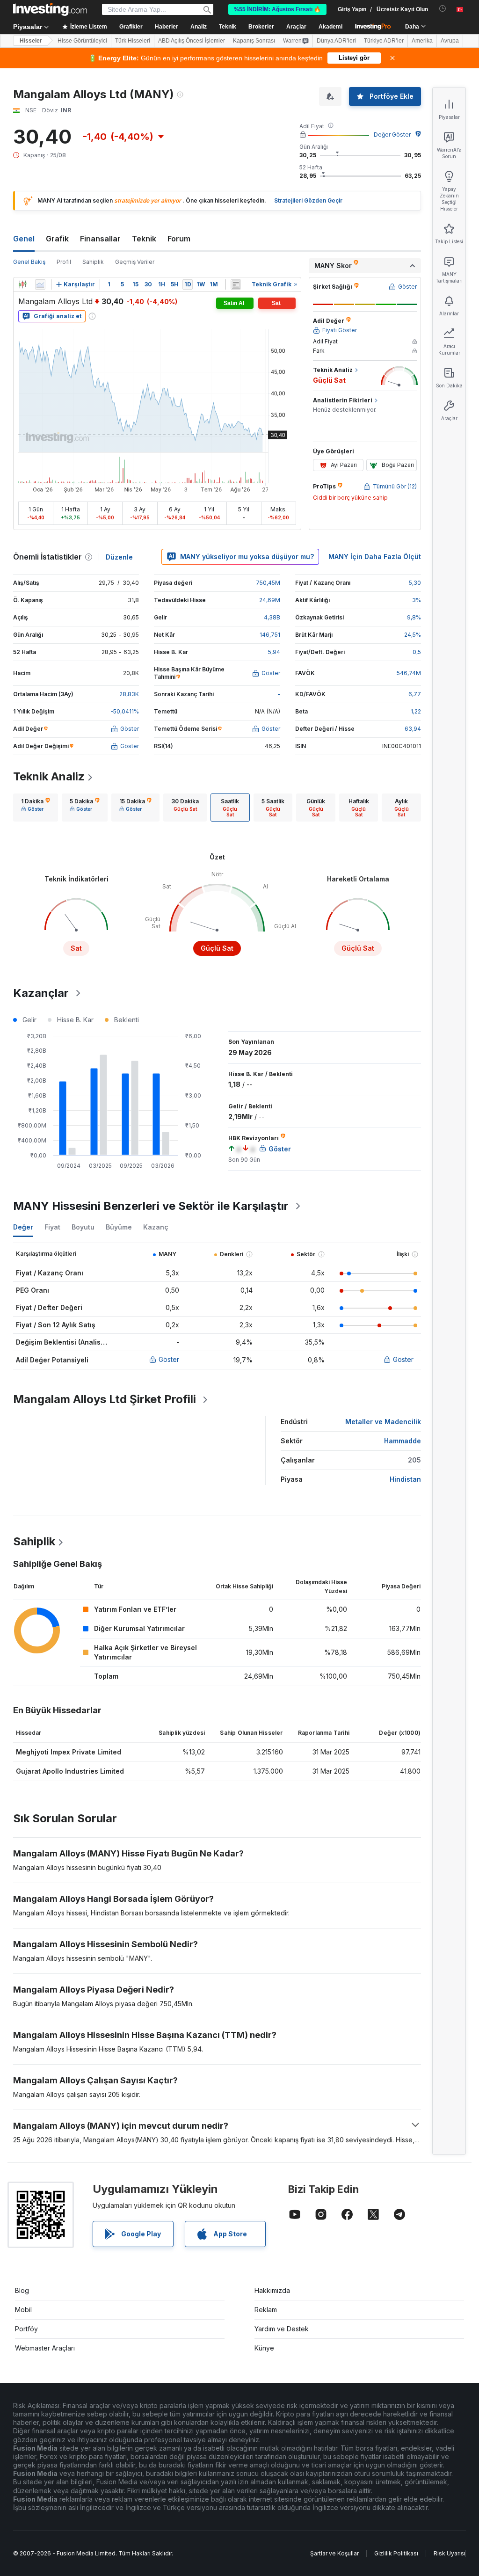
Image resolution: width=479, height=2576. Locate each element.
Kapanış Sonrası (254, 41)
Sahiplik (93, 262)
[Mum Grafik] (22, 284)
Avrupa (450, 41)
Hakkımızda (272, 2290)
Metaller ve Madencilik (383, 1422)
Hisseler (31, 41)
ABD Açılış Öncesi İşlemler (192, 41)
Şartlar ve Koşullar (334, 2553)
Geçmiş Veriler (135, 262)
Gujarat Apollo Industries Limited (70, 1771)
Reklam (266, 2310)
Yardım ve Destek (282, 2329)
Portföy (26, 2329)
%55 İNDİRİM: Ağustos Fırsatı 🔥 (277, 9)
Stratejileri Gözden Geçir (308, 200)
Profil (64, 262)
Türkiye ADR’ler (384, 41)
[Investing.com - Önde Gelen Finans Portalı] (50, 9)
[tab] (36, 808)
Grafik (57, 239)
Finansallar (100, 239)
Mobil (23, 2310)
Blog (22, 2290)
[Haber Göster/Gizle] (236, 284)
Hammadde (403, 1441)
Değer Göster (392, 135)
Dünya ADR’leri (336, 41)
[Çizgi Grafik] (40, 284)
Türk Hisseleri (133, 41)
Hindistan (405, 1479)
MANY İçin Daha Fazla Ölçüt (375, 557)
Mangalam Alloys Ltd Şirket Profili (105, 1399)
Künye (264, 2348)
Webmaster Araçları (45, 2348)
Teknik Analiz (49, 776)
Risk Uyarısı (450, 2553)
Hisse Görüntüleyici (82, 41)
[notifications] (443, 9)
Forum (179, 239)
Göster (169, 1359)
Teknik (144, 239)
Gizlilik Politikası (396, 2553)
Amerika (422, 41)
